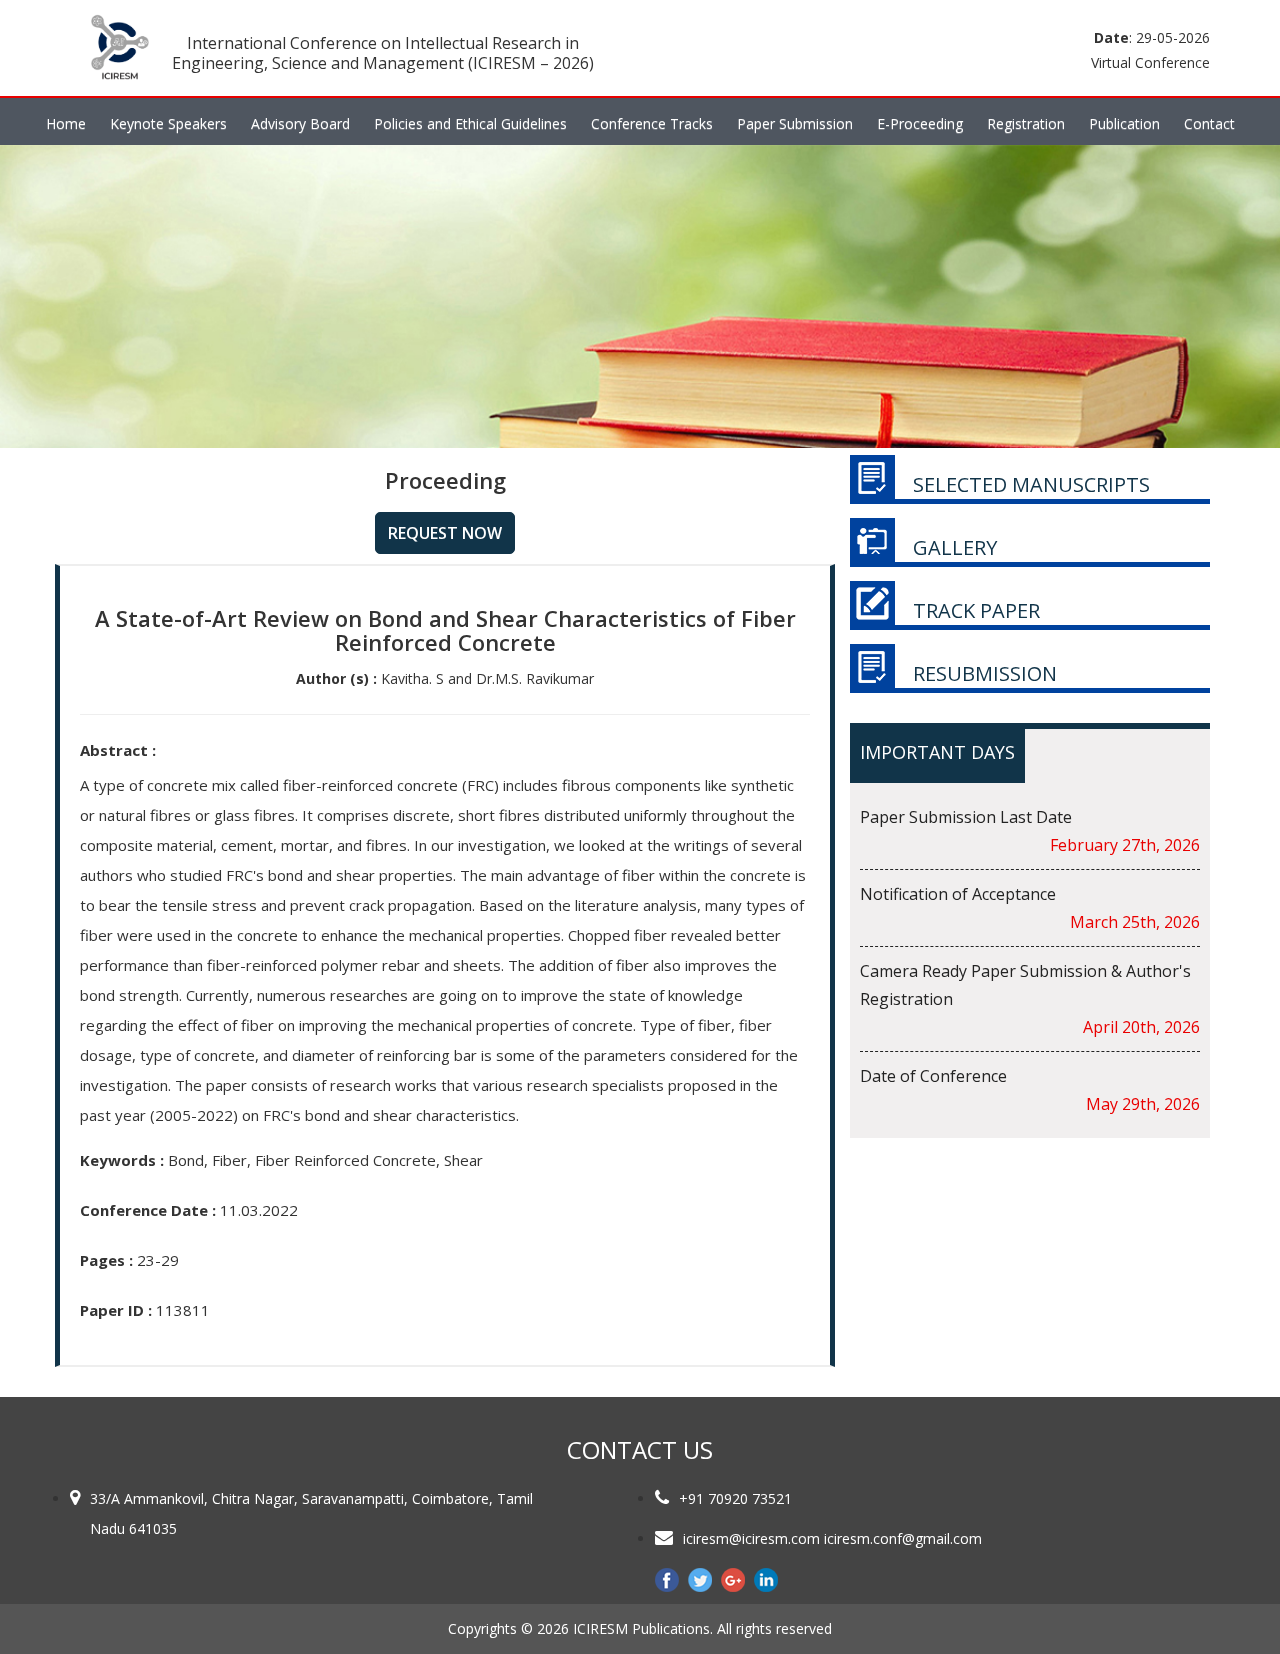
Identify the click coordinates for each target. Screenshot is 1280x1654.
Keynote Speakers (168, 123)
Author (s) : (336, 678)
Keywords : (122, 1160)
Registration (1026, 123)
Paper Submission (795, 123)
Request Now (445, 533)
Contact (1209, 123)
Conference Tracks (652, 123)
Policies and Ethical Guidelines (470, 123)
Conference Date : (148, 1210)
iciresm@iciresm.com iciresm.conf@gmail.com (832, 1538)
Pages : (106, 1260)
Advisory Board (300, 123)
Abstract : (118, 750)
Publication (1124, 123)
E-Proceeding (920, 123)
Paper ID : (116, 1310)
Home (66, 123)
